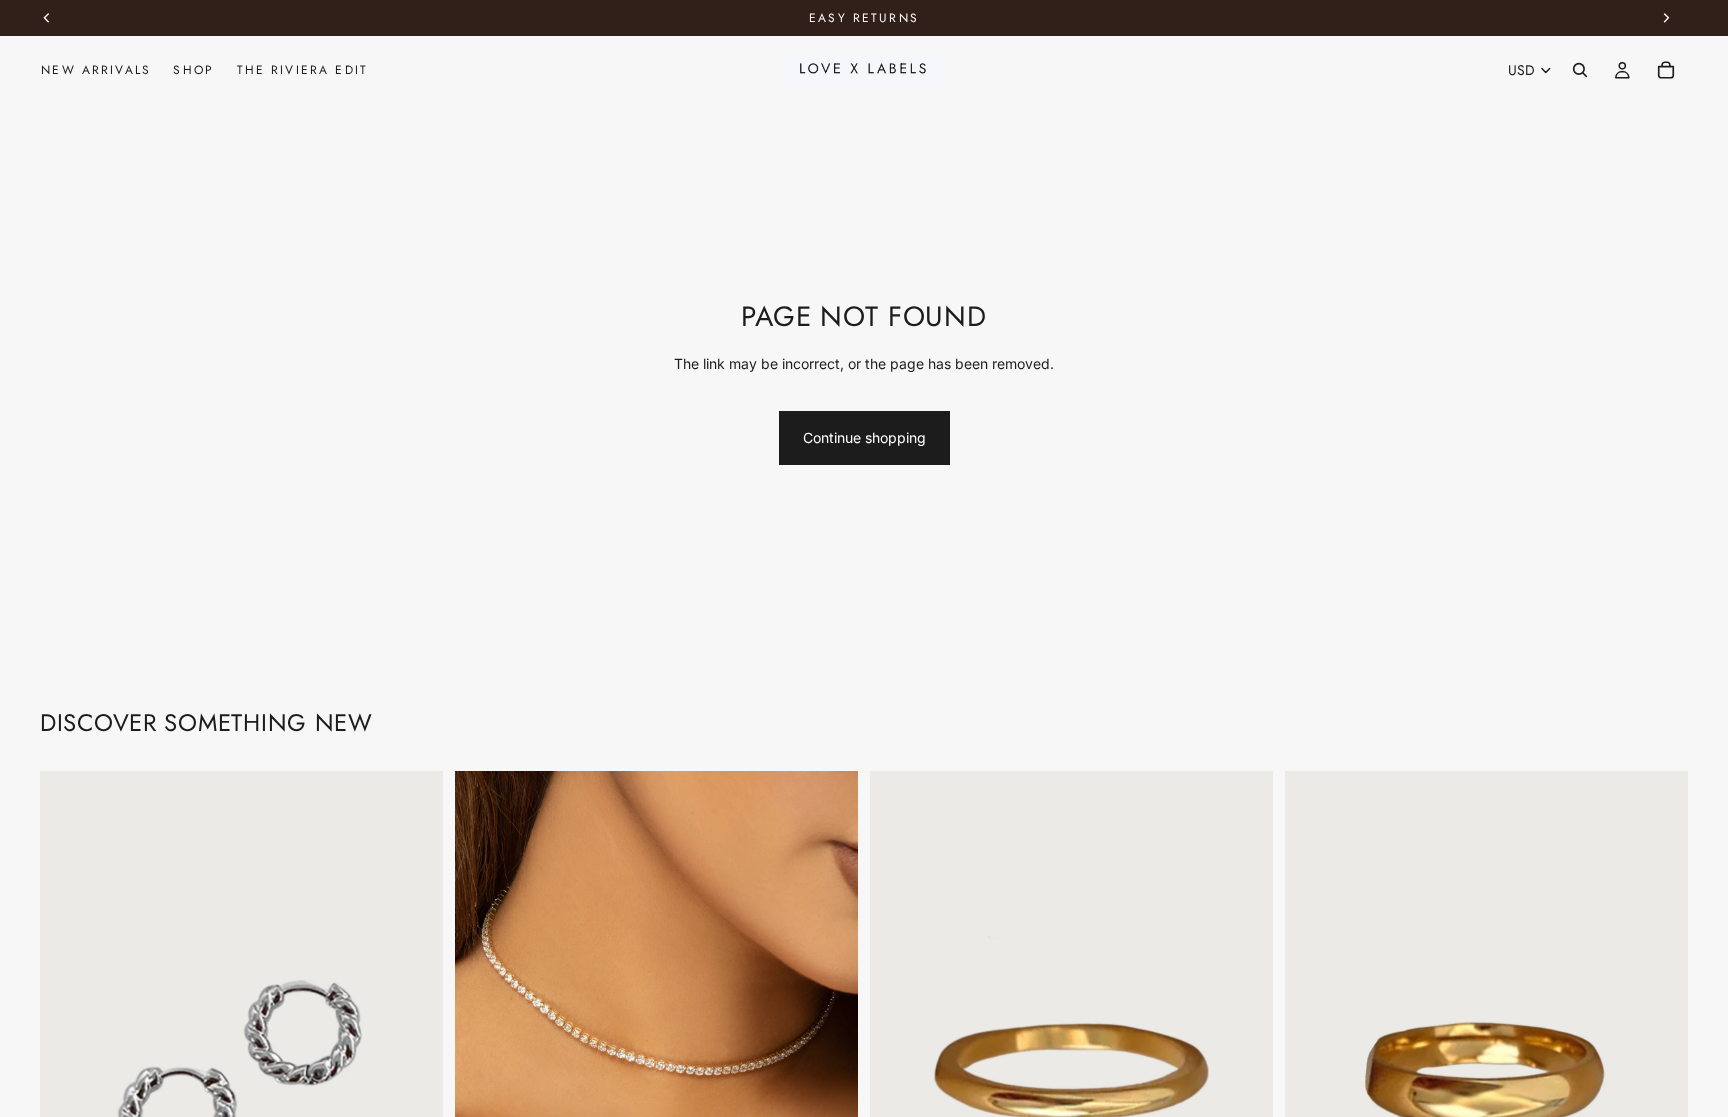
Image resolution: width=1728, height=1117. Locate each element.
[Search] (1580, 70)
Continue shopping (864, 437)
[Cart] (1666, 70)
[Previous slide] (70, 1073)
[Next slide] (413, 1073)
